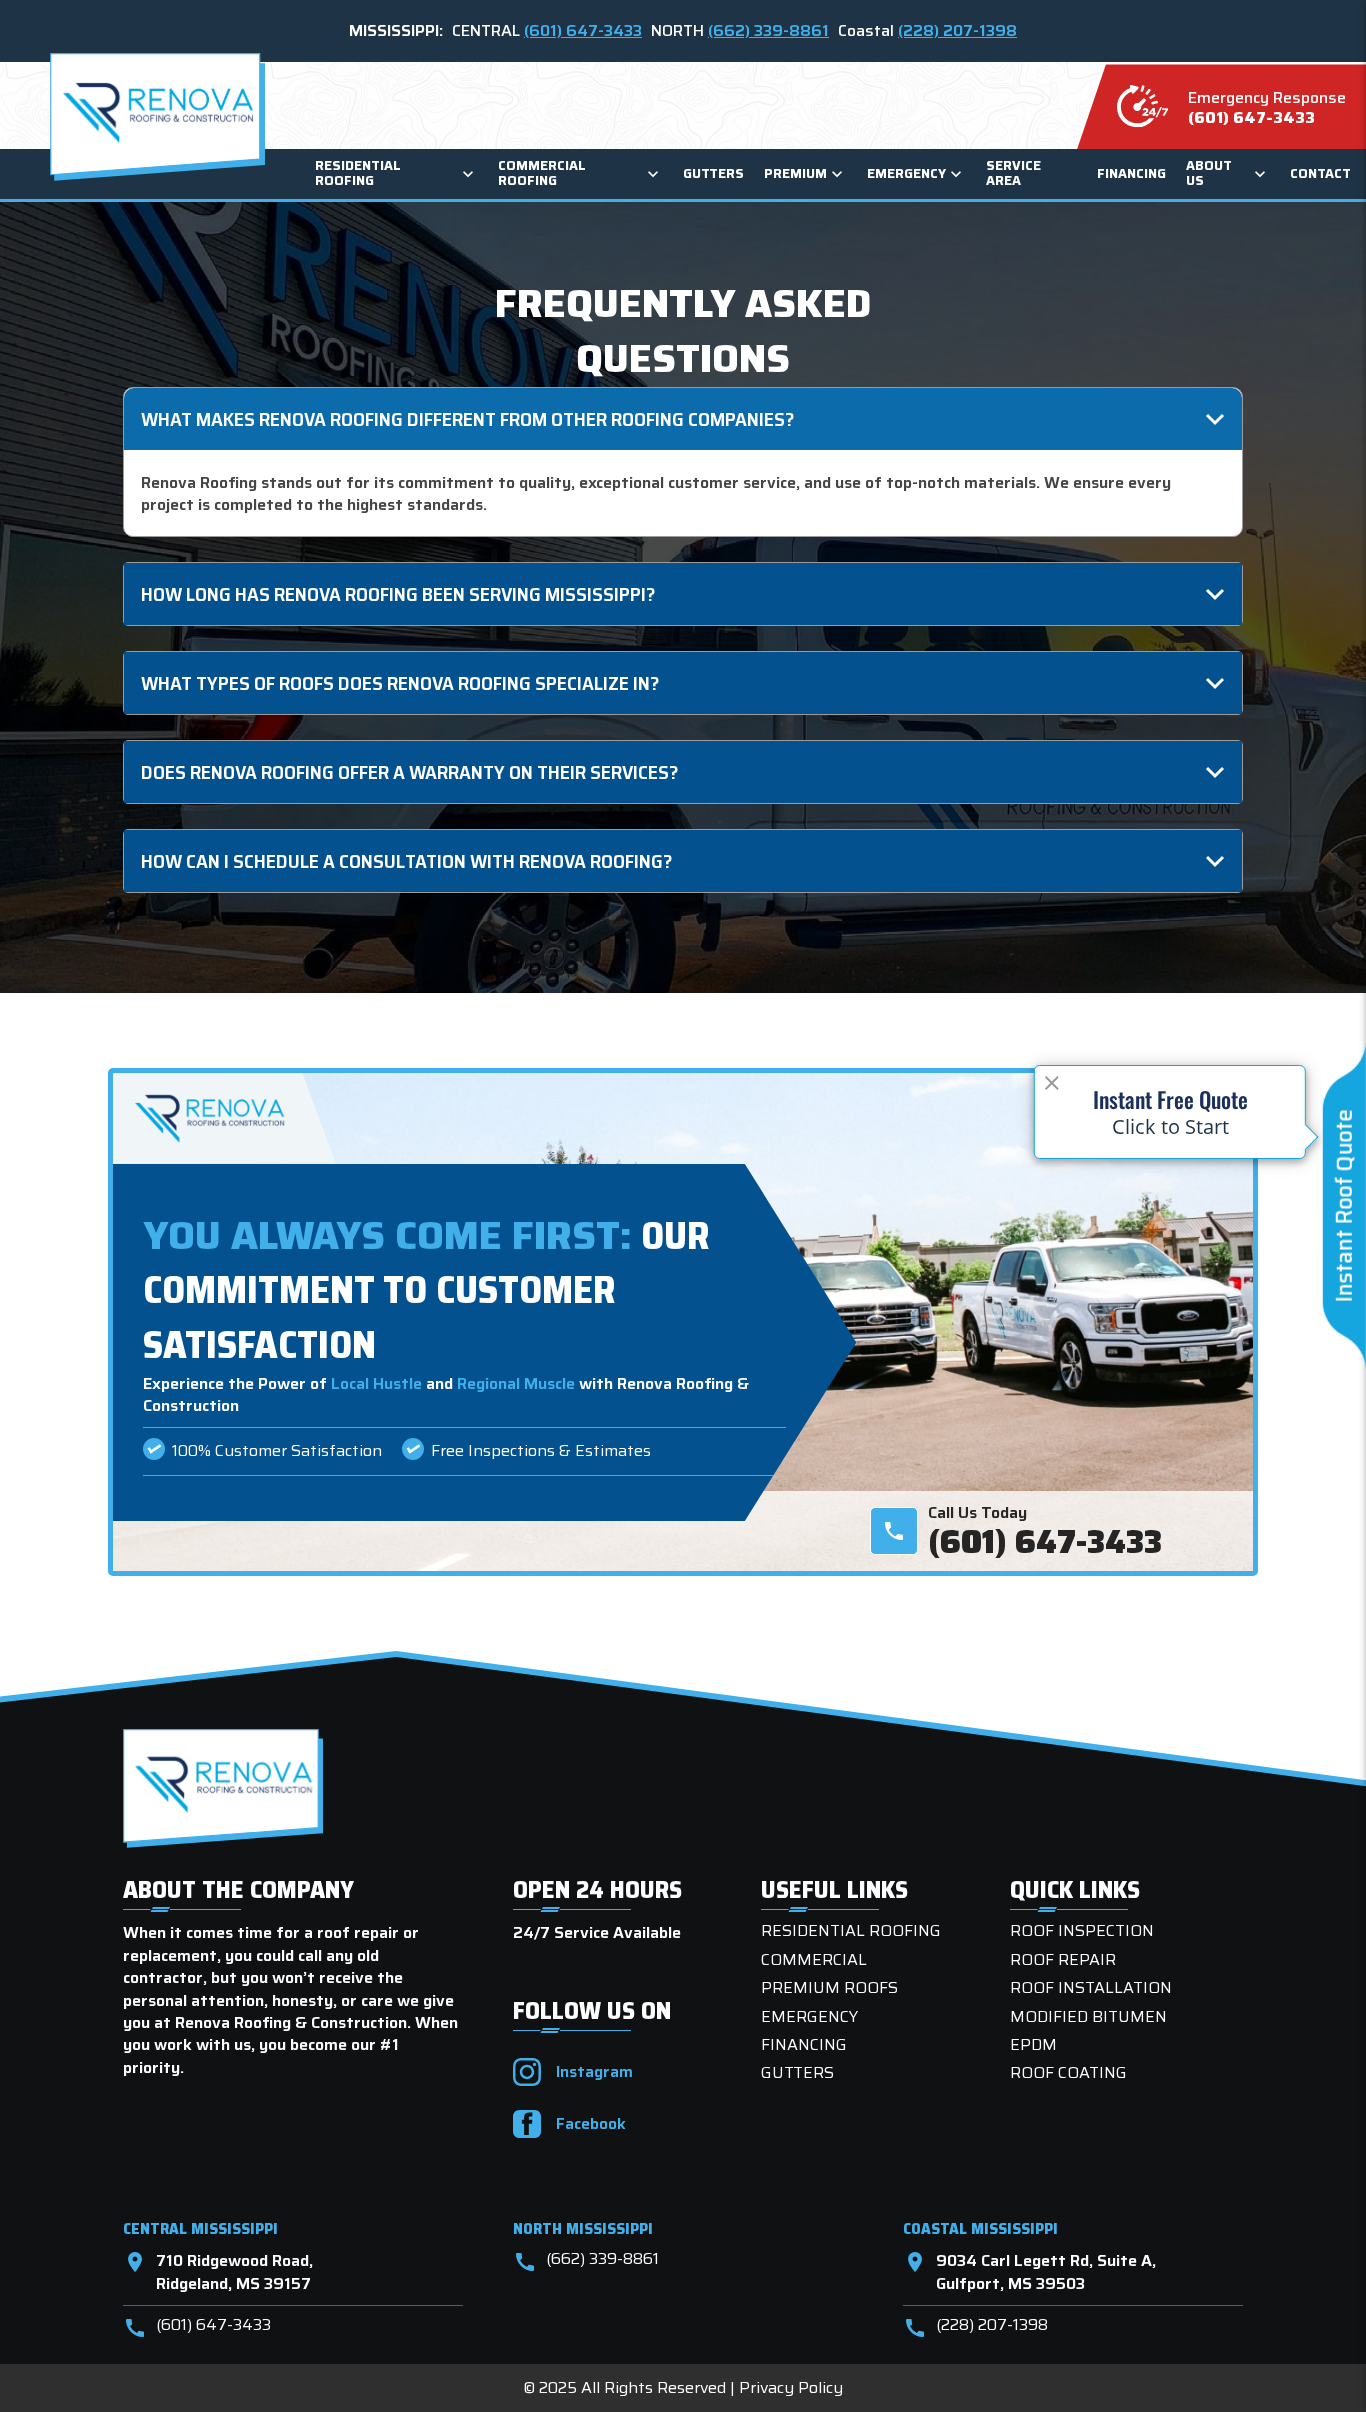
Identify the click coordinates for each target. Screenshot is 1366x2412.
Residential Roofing (358, 174)
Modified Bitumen (1088, 2016)
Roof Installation (1091, 1987)
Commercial (814, 1959)
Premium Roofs (829, 1987)
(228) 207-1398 (957, 30)
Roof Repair (1063, 1959)
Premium (795, 174)
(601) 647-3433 (583, 30)
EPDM (1033, 2044)
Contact (1320, 174)
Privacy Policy (791, 2387)
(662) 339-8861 (768, 30)
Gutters (713, 174)
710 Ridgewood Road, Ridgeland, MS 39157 (218, 2272)
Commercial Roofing (542, 174)
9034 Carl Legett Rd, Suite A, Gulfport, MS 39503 (1029, 2272)
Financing (1131, 174)
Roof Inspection (1082, 1930)
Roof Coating (1068, 2072)
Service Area (1013, 174)
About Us (1209, 174)
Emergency (906, 174)
